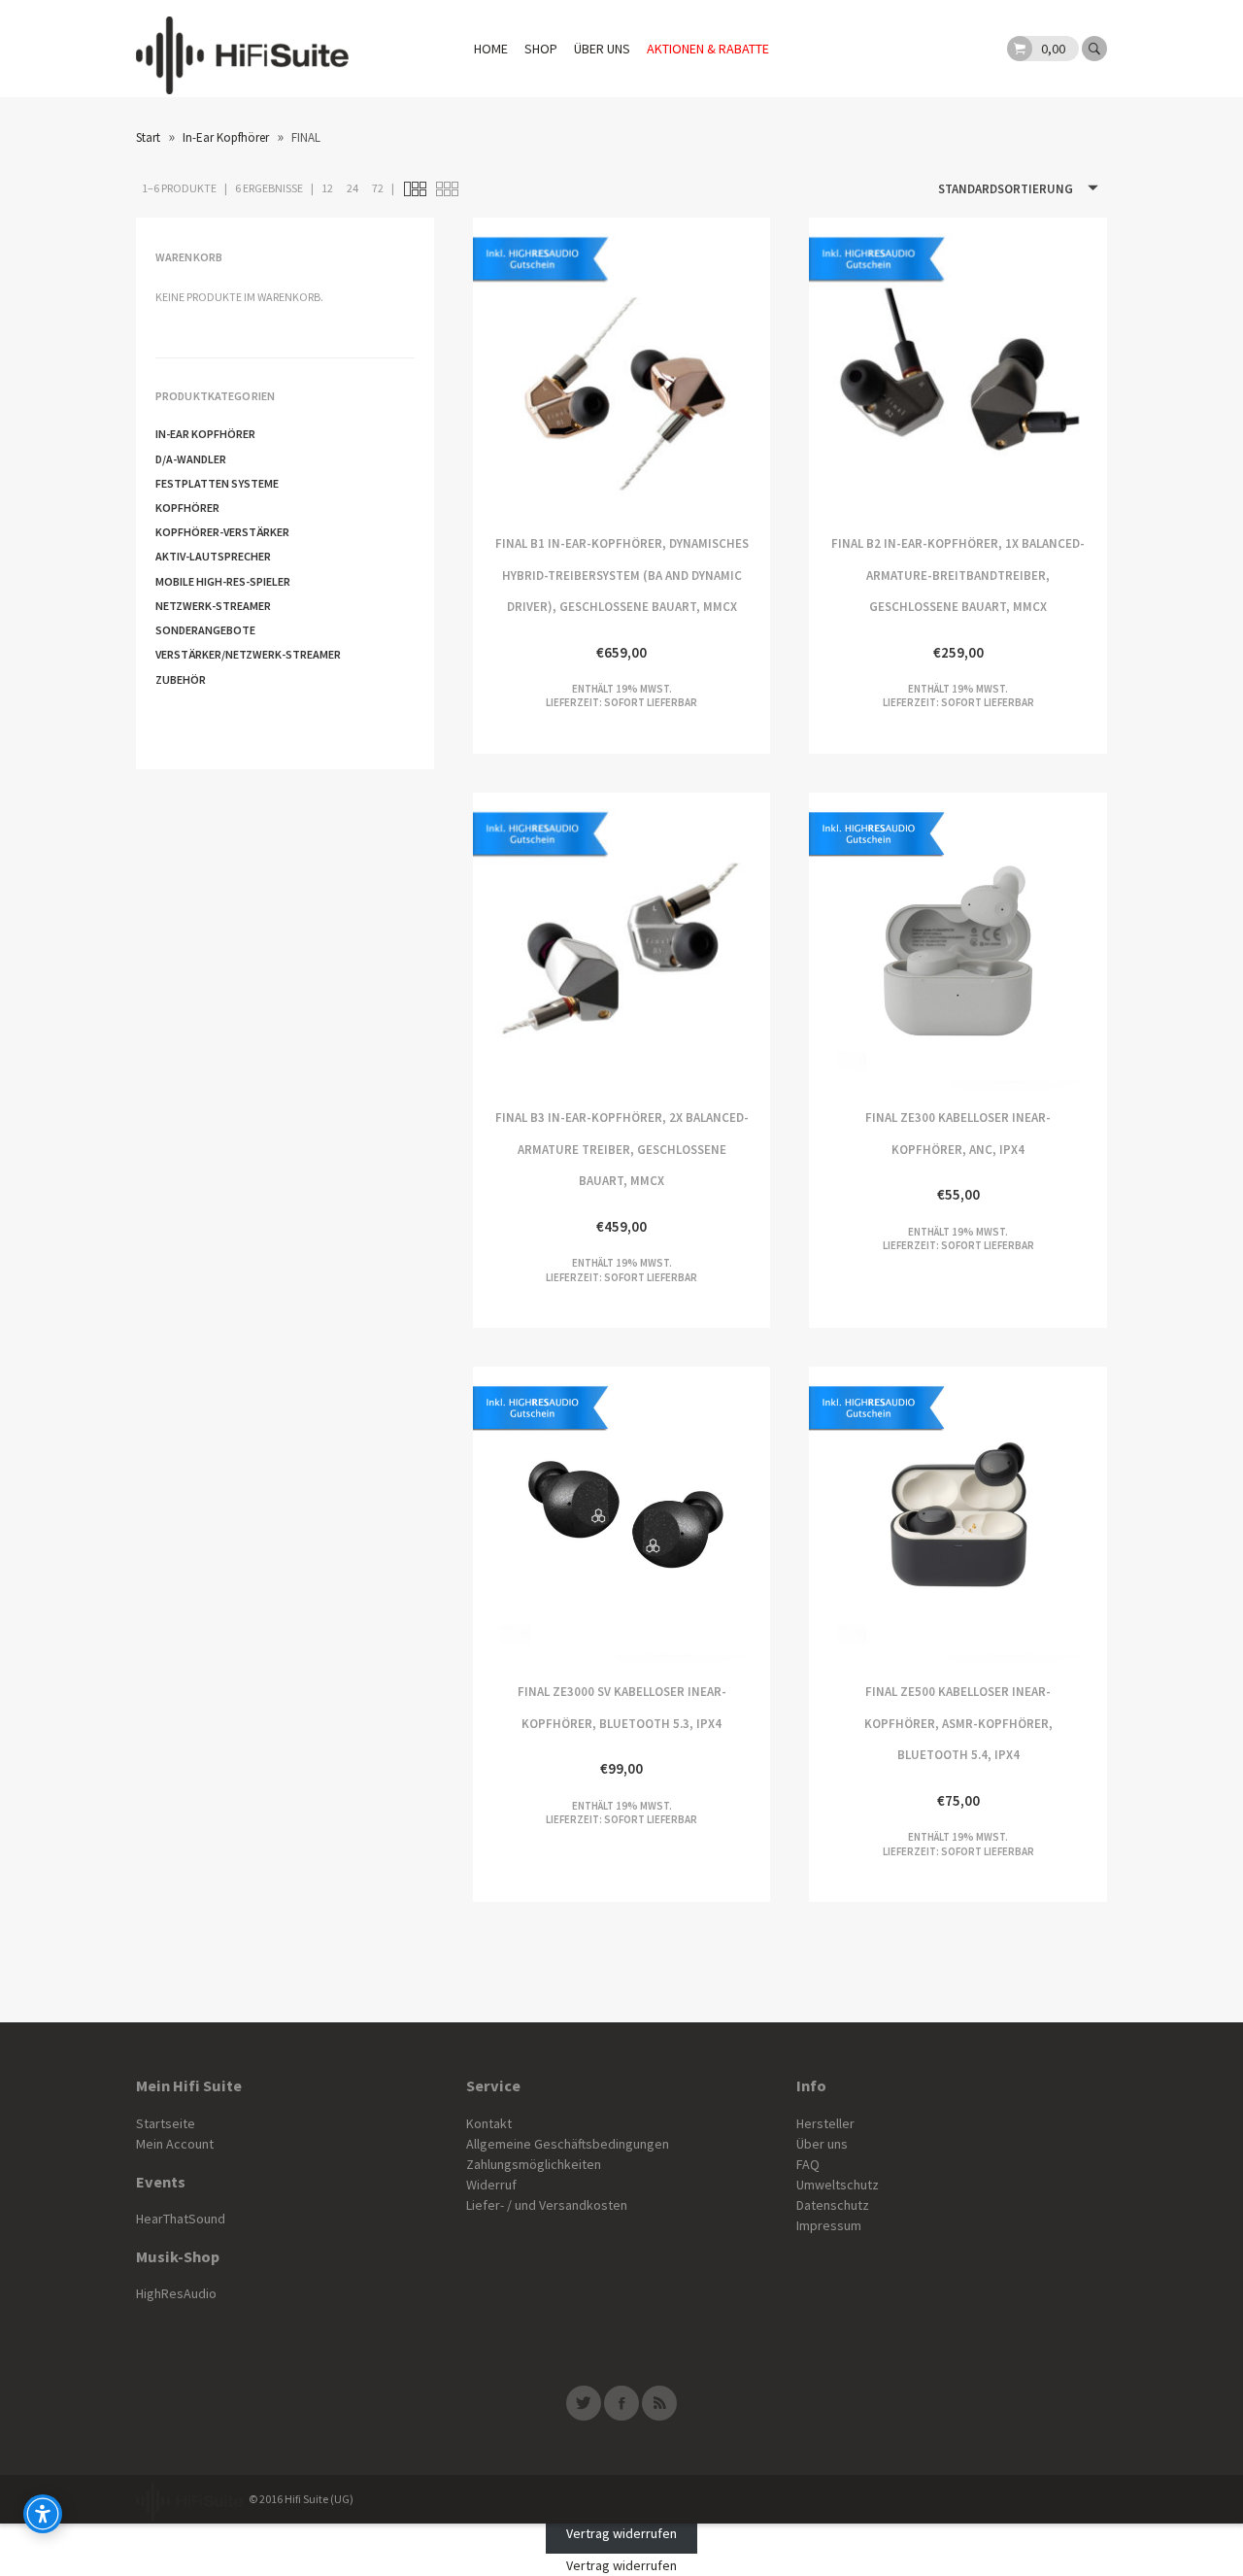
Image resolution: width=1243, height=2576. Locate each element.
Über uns (602, 49)
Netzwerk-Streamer (213, 606)
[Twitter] (584, 2403)
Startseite (166, 2123)
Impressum (829, 2225)
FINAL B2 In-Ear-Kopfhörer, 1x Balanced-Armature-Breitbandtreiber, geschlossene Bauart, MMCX (883, 367)
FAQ (808, 2164)
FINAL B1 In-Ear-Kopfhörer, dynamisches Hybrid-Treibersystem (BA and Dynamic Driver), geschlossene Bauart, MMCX (547, 367)
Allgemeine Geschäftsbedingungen (568, 2144)
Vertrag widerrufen (621, 2533)
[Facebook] (621, 2403)
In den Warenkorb (696, 367)
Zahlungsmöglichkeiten (534, 2164)
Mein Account (175, 2144)
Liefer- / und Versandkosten (547, 2205)
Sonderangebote (205, 630)
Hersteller (825, 2123)
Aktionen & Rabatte (708, 49)
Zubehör (181, 679)
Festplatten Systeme (217, 483)
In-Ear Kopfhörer (226, 137)
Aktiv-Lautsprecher (213, 556)
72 (378, 188)
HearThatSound (181, 2219)
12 (327, 188)
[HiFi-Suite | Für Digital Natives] (242, 49)
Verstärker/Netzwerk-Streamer (248, 654)
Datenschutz (833, 2205)
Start (148, 137)
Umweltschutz (838, 2185)
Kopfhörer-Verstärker (222, 532)
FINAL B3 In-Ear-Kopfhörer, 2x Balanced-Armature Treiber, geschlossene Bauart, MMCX (547, 942)
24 (353, 188)
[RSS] (659, 2403)
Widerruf (491, 2185)
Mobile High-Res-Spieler (223, 581)
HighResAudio (176, 2293)
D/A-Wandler (191, 459)
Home (491, 49)
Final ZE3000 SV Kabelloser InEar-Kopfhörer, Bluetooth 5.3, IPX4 (547, 1516)
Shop (541, 49)
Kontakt (489, 2123)
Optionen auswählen (883, 942)
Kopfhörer (187, 508)
